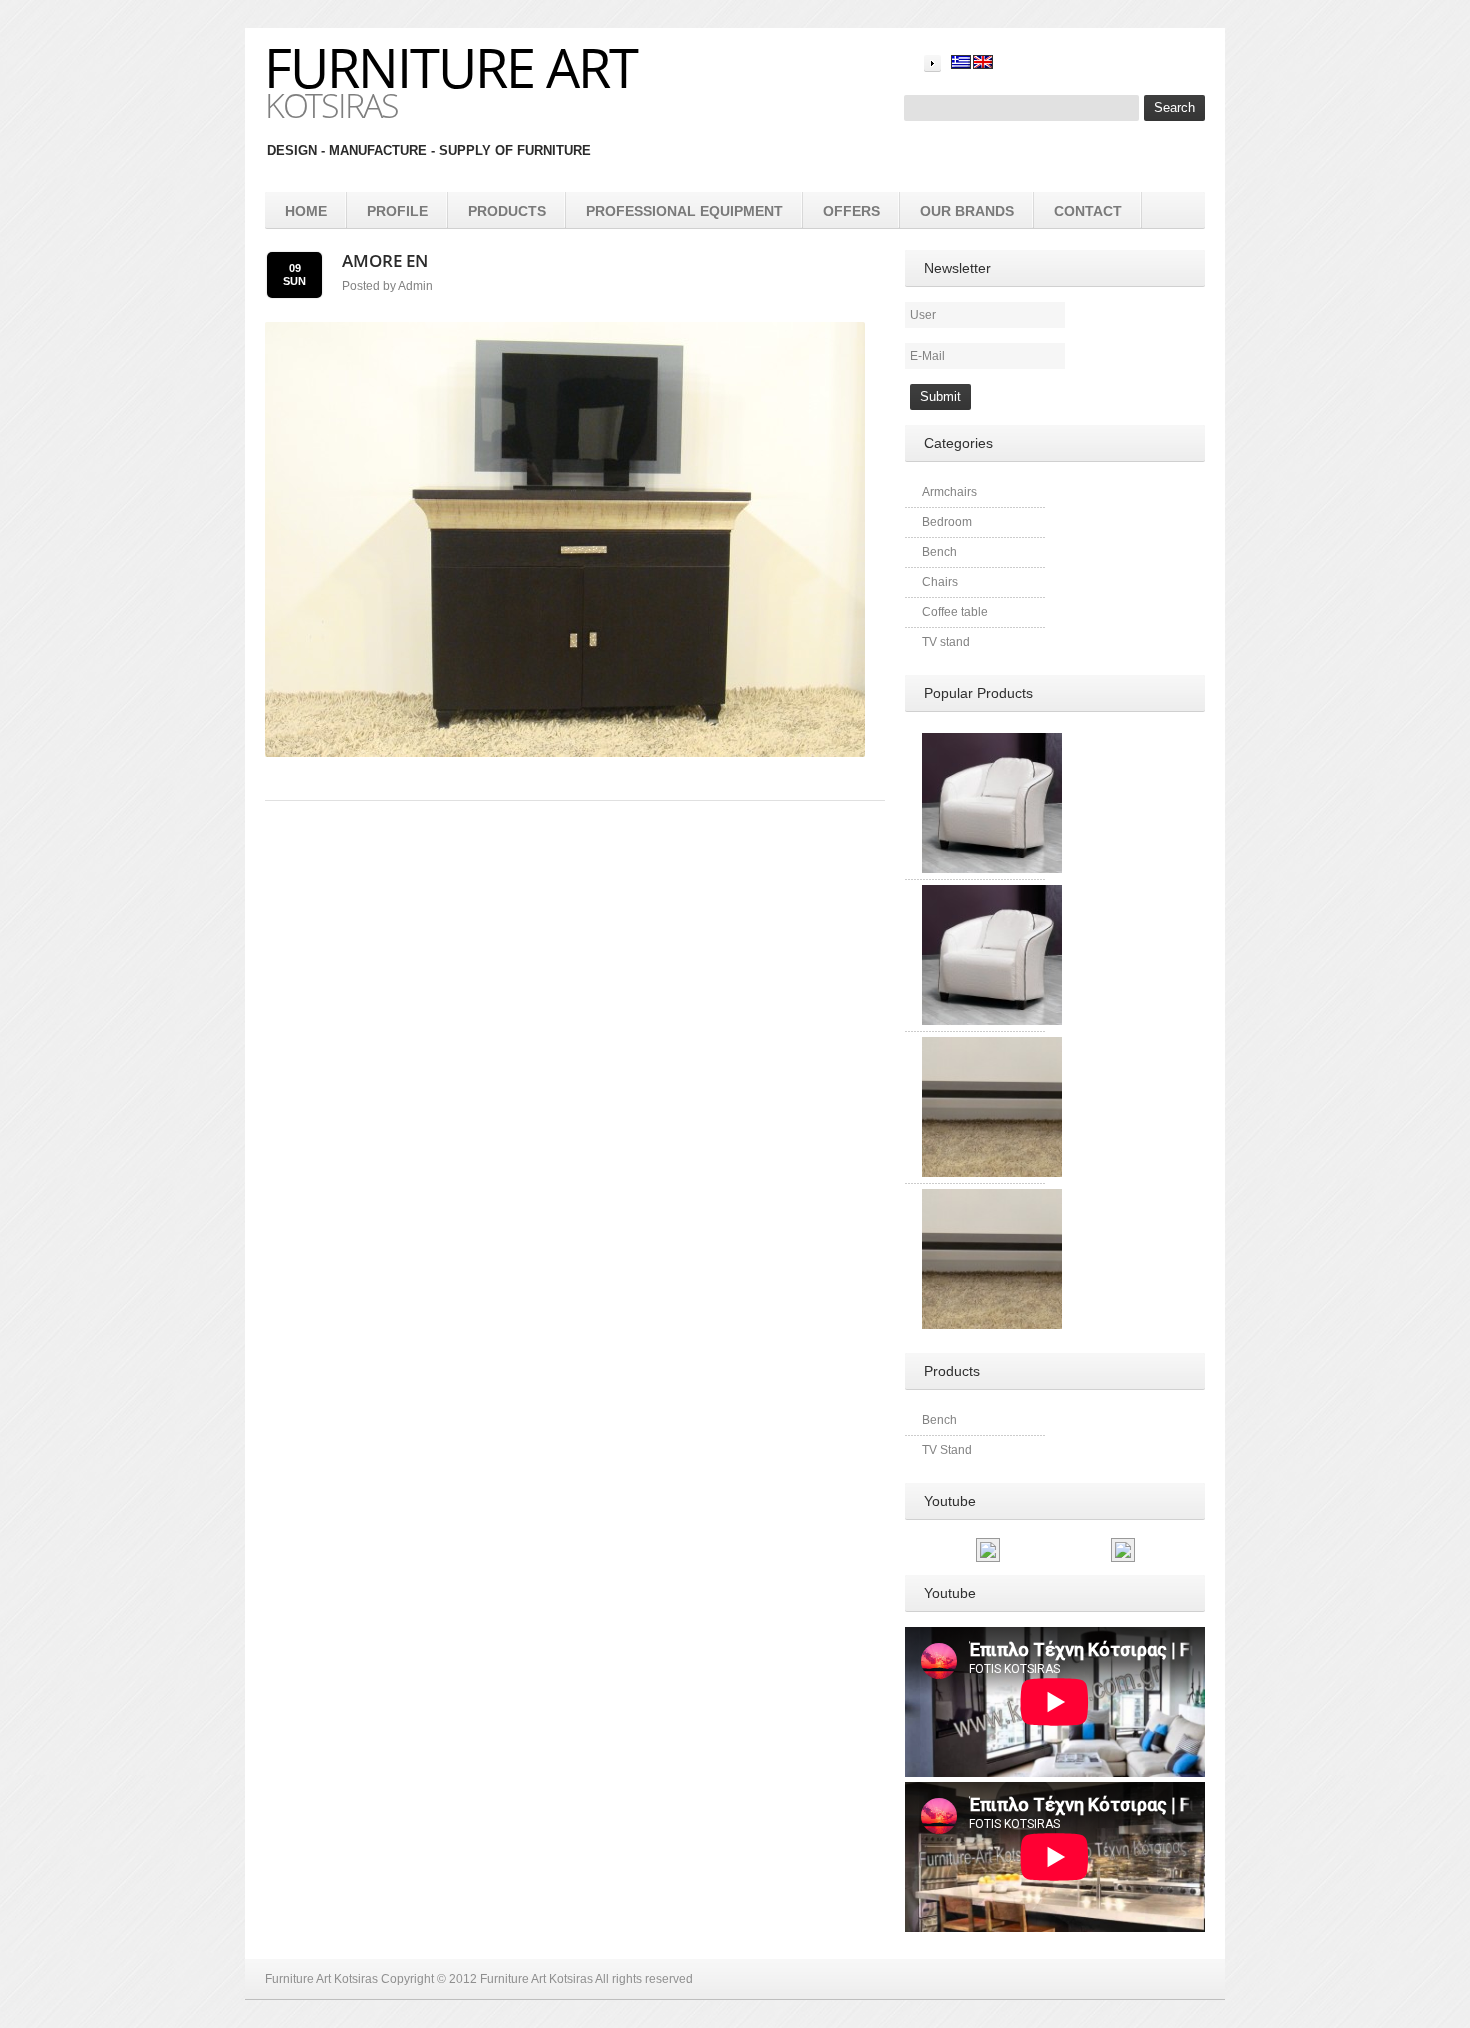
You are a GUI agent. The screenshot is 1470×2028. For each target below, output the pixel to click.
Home (306, 211)
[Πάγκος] (992, 1046)
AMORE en (385, 260)
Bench (939, 552)
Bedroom (947, 522)
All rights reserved (644, 1979)
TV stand (946, 642)
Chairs (940, 582)
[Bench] (992, 1198)
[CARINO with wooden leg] (992, 894)
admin (415, 286)
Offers (851, 211)
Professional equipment (684, 211)
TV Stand (947, 1450)
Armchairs (949, 492)
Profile (397, 211)
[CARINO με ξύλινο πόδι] (992, 742)
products (507, 211)
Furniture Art (450, 67)
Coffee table (955, 612)
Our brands (967, 211)
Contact (1088, 211)
